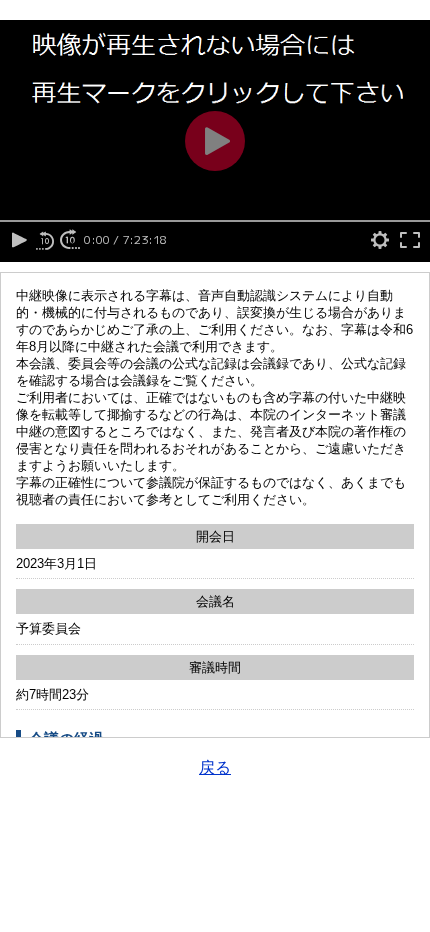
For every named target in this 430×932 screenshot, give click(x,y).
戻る (215, 767)
